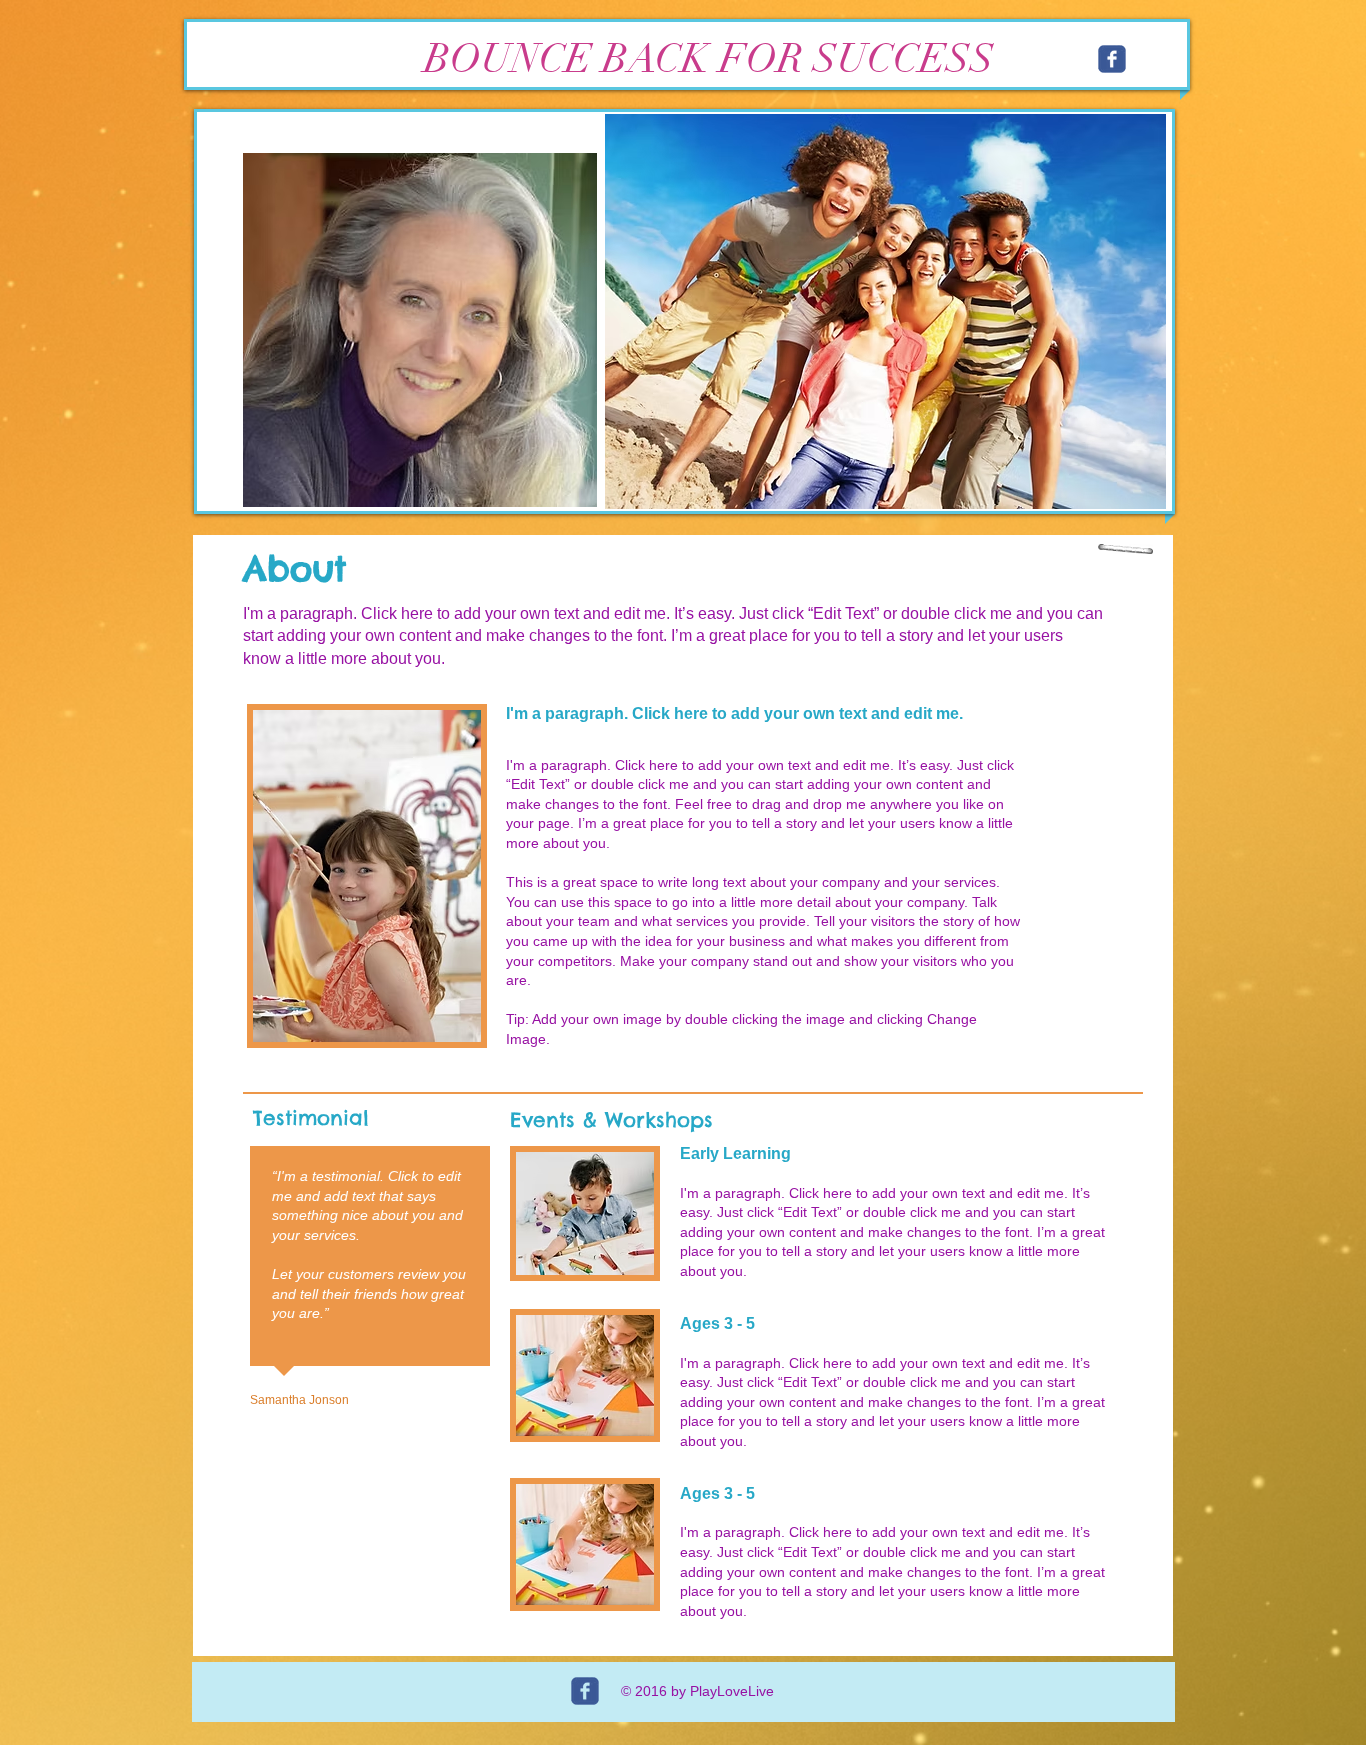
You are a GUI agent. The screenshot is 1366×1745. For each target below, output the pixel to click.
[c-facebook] (1112, 59)
